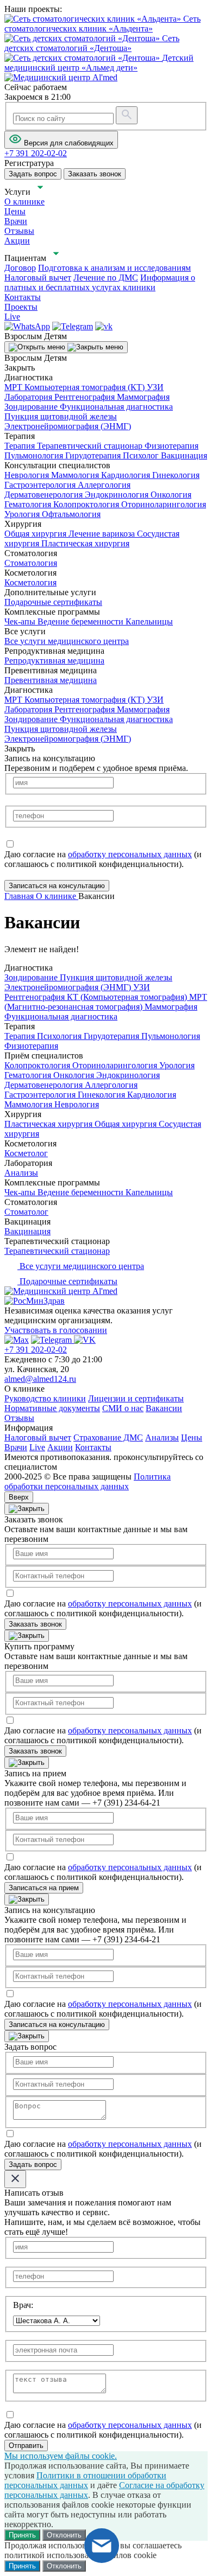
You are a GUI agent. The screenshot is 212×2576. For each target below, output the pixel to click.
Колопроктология (87, 504)
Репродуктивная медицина (54, 661)
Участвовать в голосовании (56, 1330)
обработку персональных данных (130, 854)
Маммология (76, 475)
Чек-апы (21, 621)
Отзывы (19, 1418)
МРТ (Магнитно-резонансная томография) (106, 1002)
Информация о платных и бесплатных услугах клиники (100, 282)
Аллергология (104, 485)
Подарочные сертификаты (53, 602)
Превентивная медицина (51, 680)
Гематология (29, 504)
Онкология (171, 495)
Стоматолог (26, 1212)
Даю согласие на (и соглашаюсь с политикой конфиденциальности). (103, 859)
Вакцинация (184, 455)
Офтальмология (71, 514)
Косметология (30, 582)
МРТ (14, 387)
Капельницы (149, 621)
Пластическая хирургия (85, 543)
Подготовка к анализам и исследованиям (114, 268)
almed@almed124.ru (40, 1379)
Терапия (21, 446)
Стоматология (31, 563)
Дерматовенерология (45, 495)
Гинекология (176, 475)
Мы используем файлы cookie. (61, 2456)
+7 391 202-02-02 (36, 1350)
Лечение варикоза (103, 534)
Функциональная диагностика (116, 407)
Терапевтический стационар (91, 446)
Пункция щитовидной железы (61, 416)
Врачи (16, 1447)
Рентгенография (86, 397)
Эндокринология (118, 495)
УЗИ (155, 387)
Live (37, 1447)
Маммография (143, 397)
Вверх (19, 1497)
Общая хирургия (36, 534)
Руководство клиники (45, 1398)
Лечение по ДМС (106, 278)
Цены (192, 1437)
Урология (23, 514)
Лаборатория (29, 397)
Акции (60, 1447)
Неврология (28, 475)
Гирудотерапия (94, 455)
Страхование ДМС (108, 1437)
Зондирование (32, 407)
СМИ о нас (123, 1408)
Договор (20, 268)
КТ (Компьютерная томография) (128, 997)
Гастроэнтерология (41, 485)
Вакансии (164, 1408)
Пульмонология (35, 455)
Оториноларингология (164, 504)
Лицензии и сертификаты (136, 1398)
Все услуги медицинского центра (67, 641)
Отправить (26, 2446)
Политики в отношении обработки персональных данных (85, 2480)
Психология (60, 1036)
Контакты (93, 1447)
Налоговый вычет (38, 278)
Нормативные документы (52, 1408)
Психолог (142, 455)
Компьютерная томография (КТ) (86, 387)
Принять (22, 2535)
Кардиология (127, 475)
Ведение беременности (82, 621)
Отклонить (64, 2535)
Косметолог (26, 1153)
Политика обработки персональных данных (88, 1481)
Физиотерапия (172, 446)
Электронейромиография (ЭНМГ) (68, 426)
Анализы (21, 1173)
